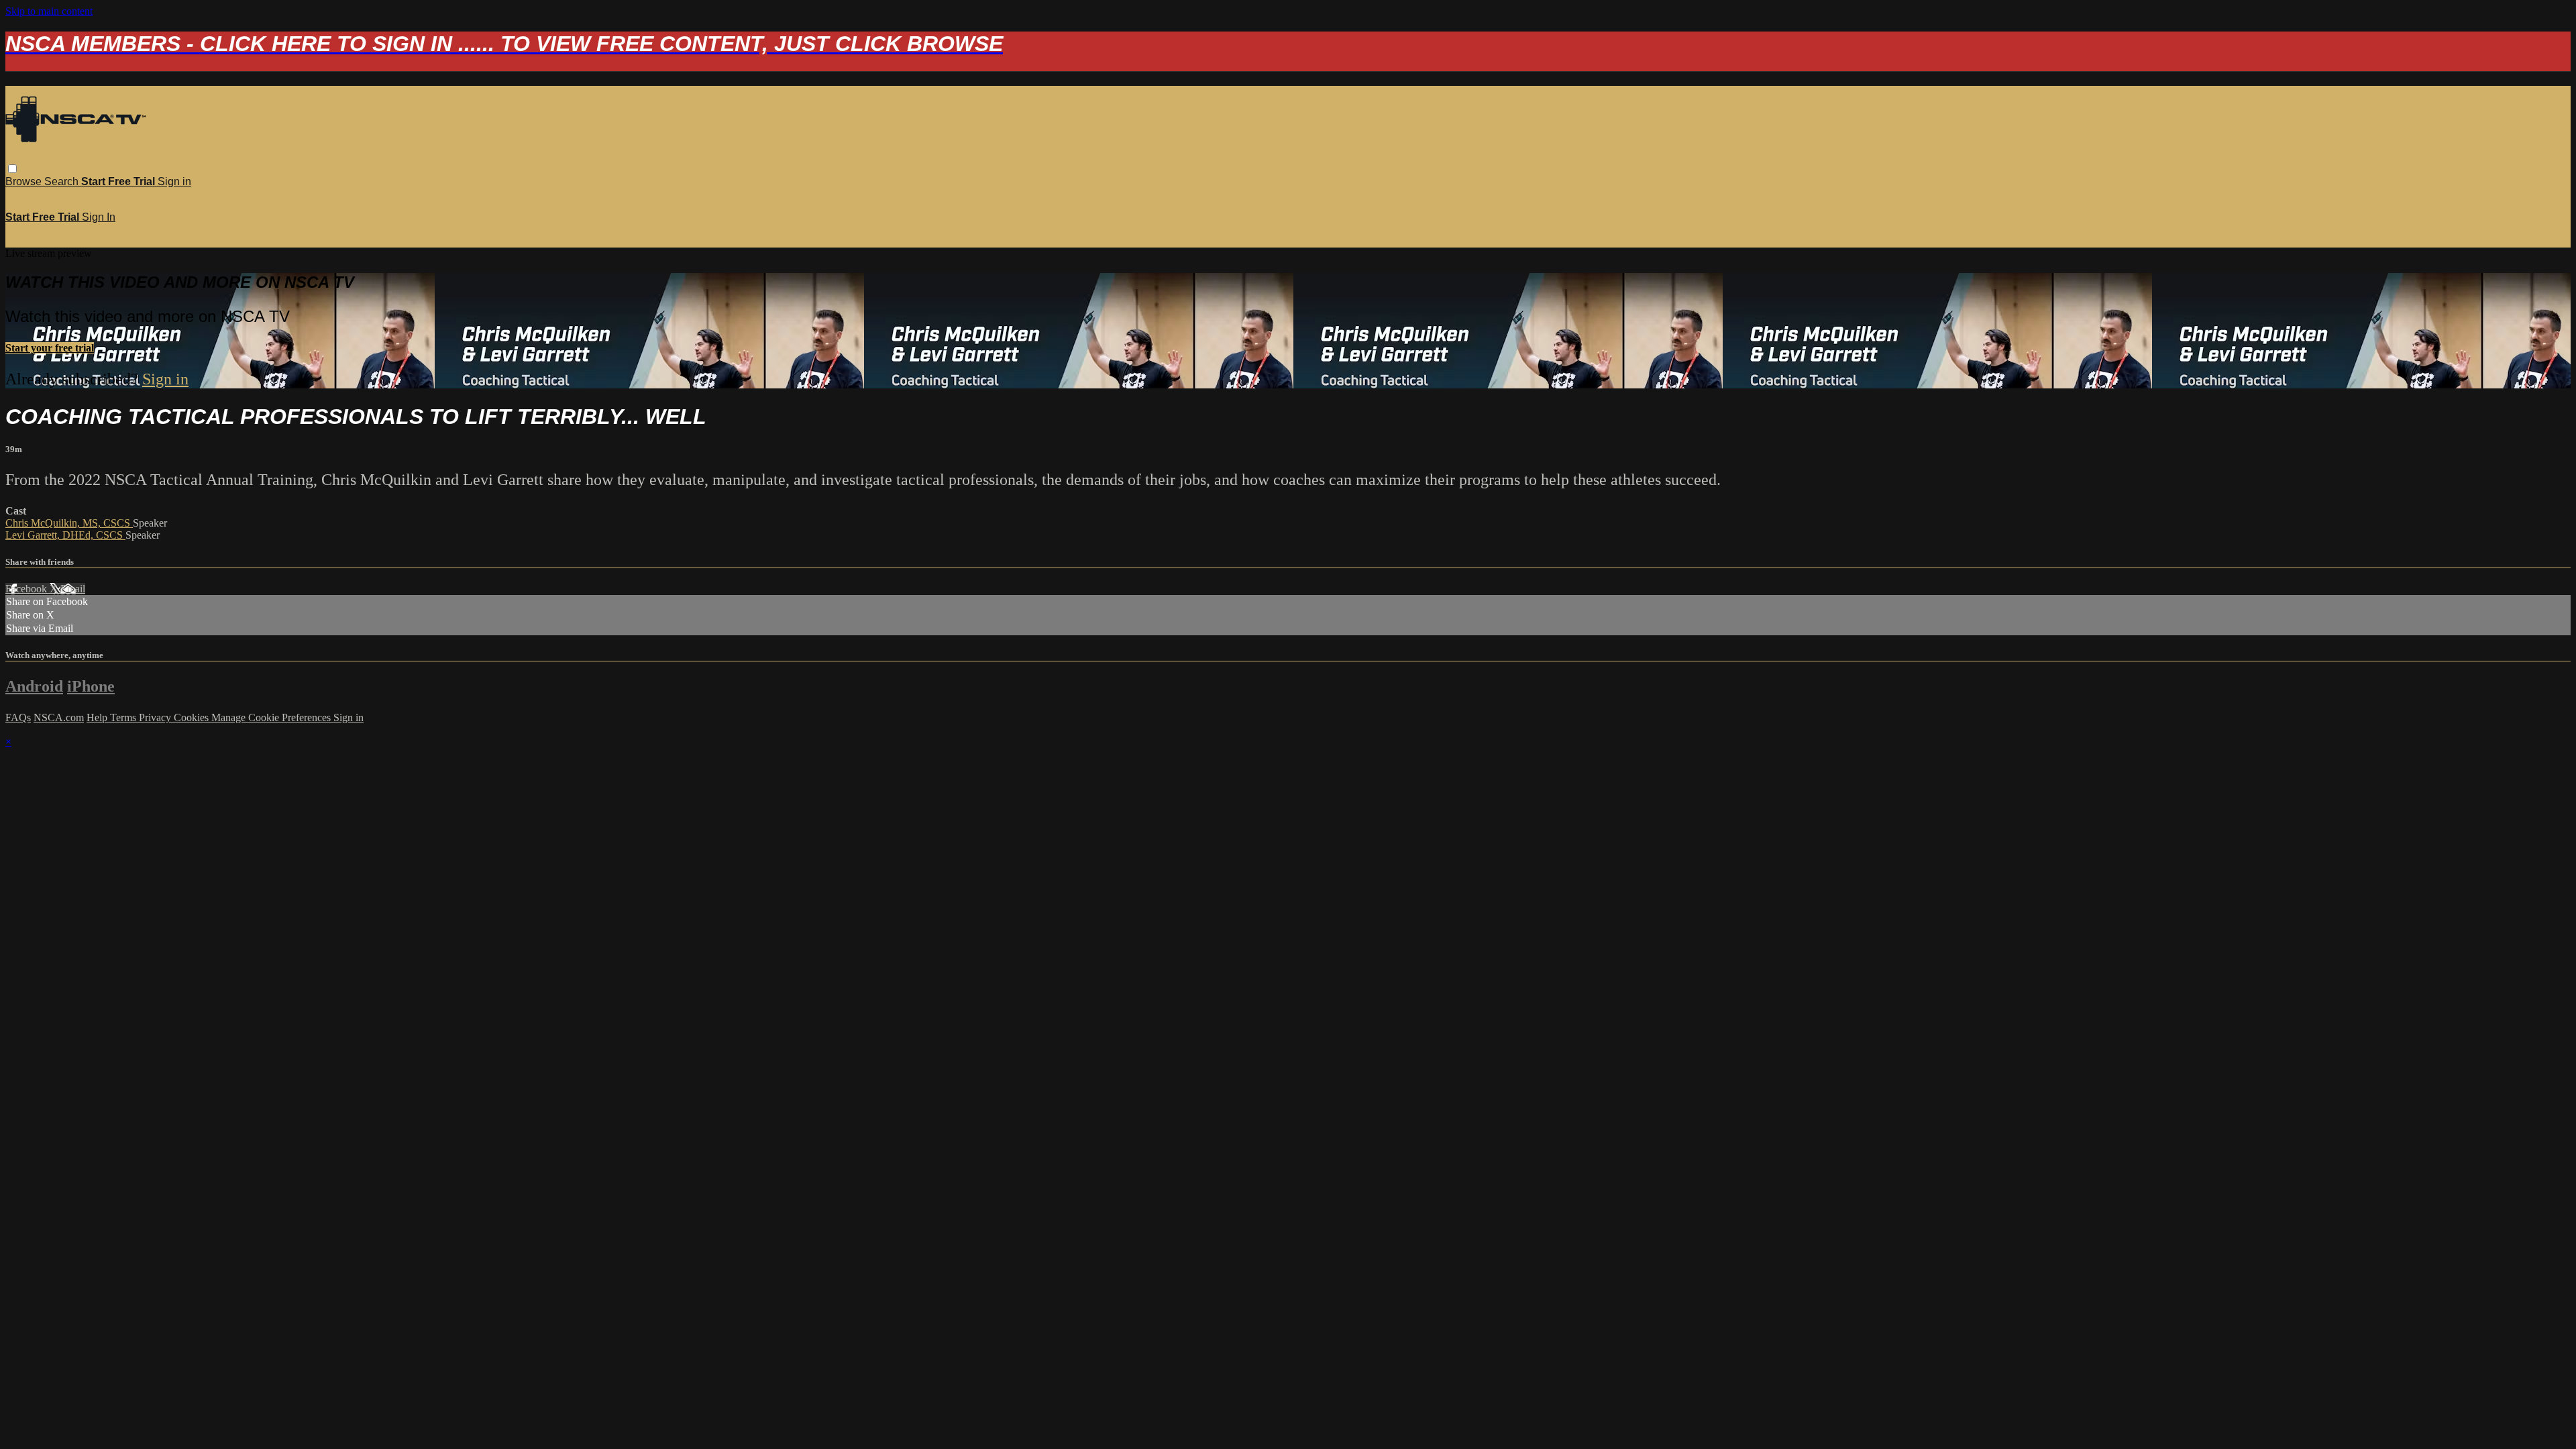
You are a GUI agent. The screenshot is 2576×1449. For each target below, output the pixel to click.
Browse (25, 181)
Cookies (193, 717)
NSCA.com (59, 717)
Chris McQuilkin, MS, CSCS (69, 523)
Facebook (28, 589)
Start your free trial (50, 348)
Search (63, 181)
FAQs (18, 717)
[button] (12, 169)
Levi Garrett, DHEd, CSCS (65, 535)
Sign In (99, 217)
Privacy (156, 717)
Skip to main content (49, 11)
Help (98, 717)
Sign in (174, 181)
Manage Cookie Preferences (272, 717)
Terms (124, 717)
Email (73, 589)
